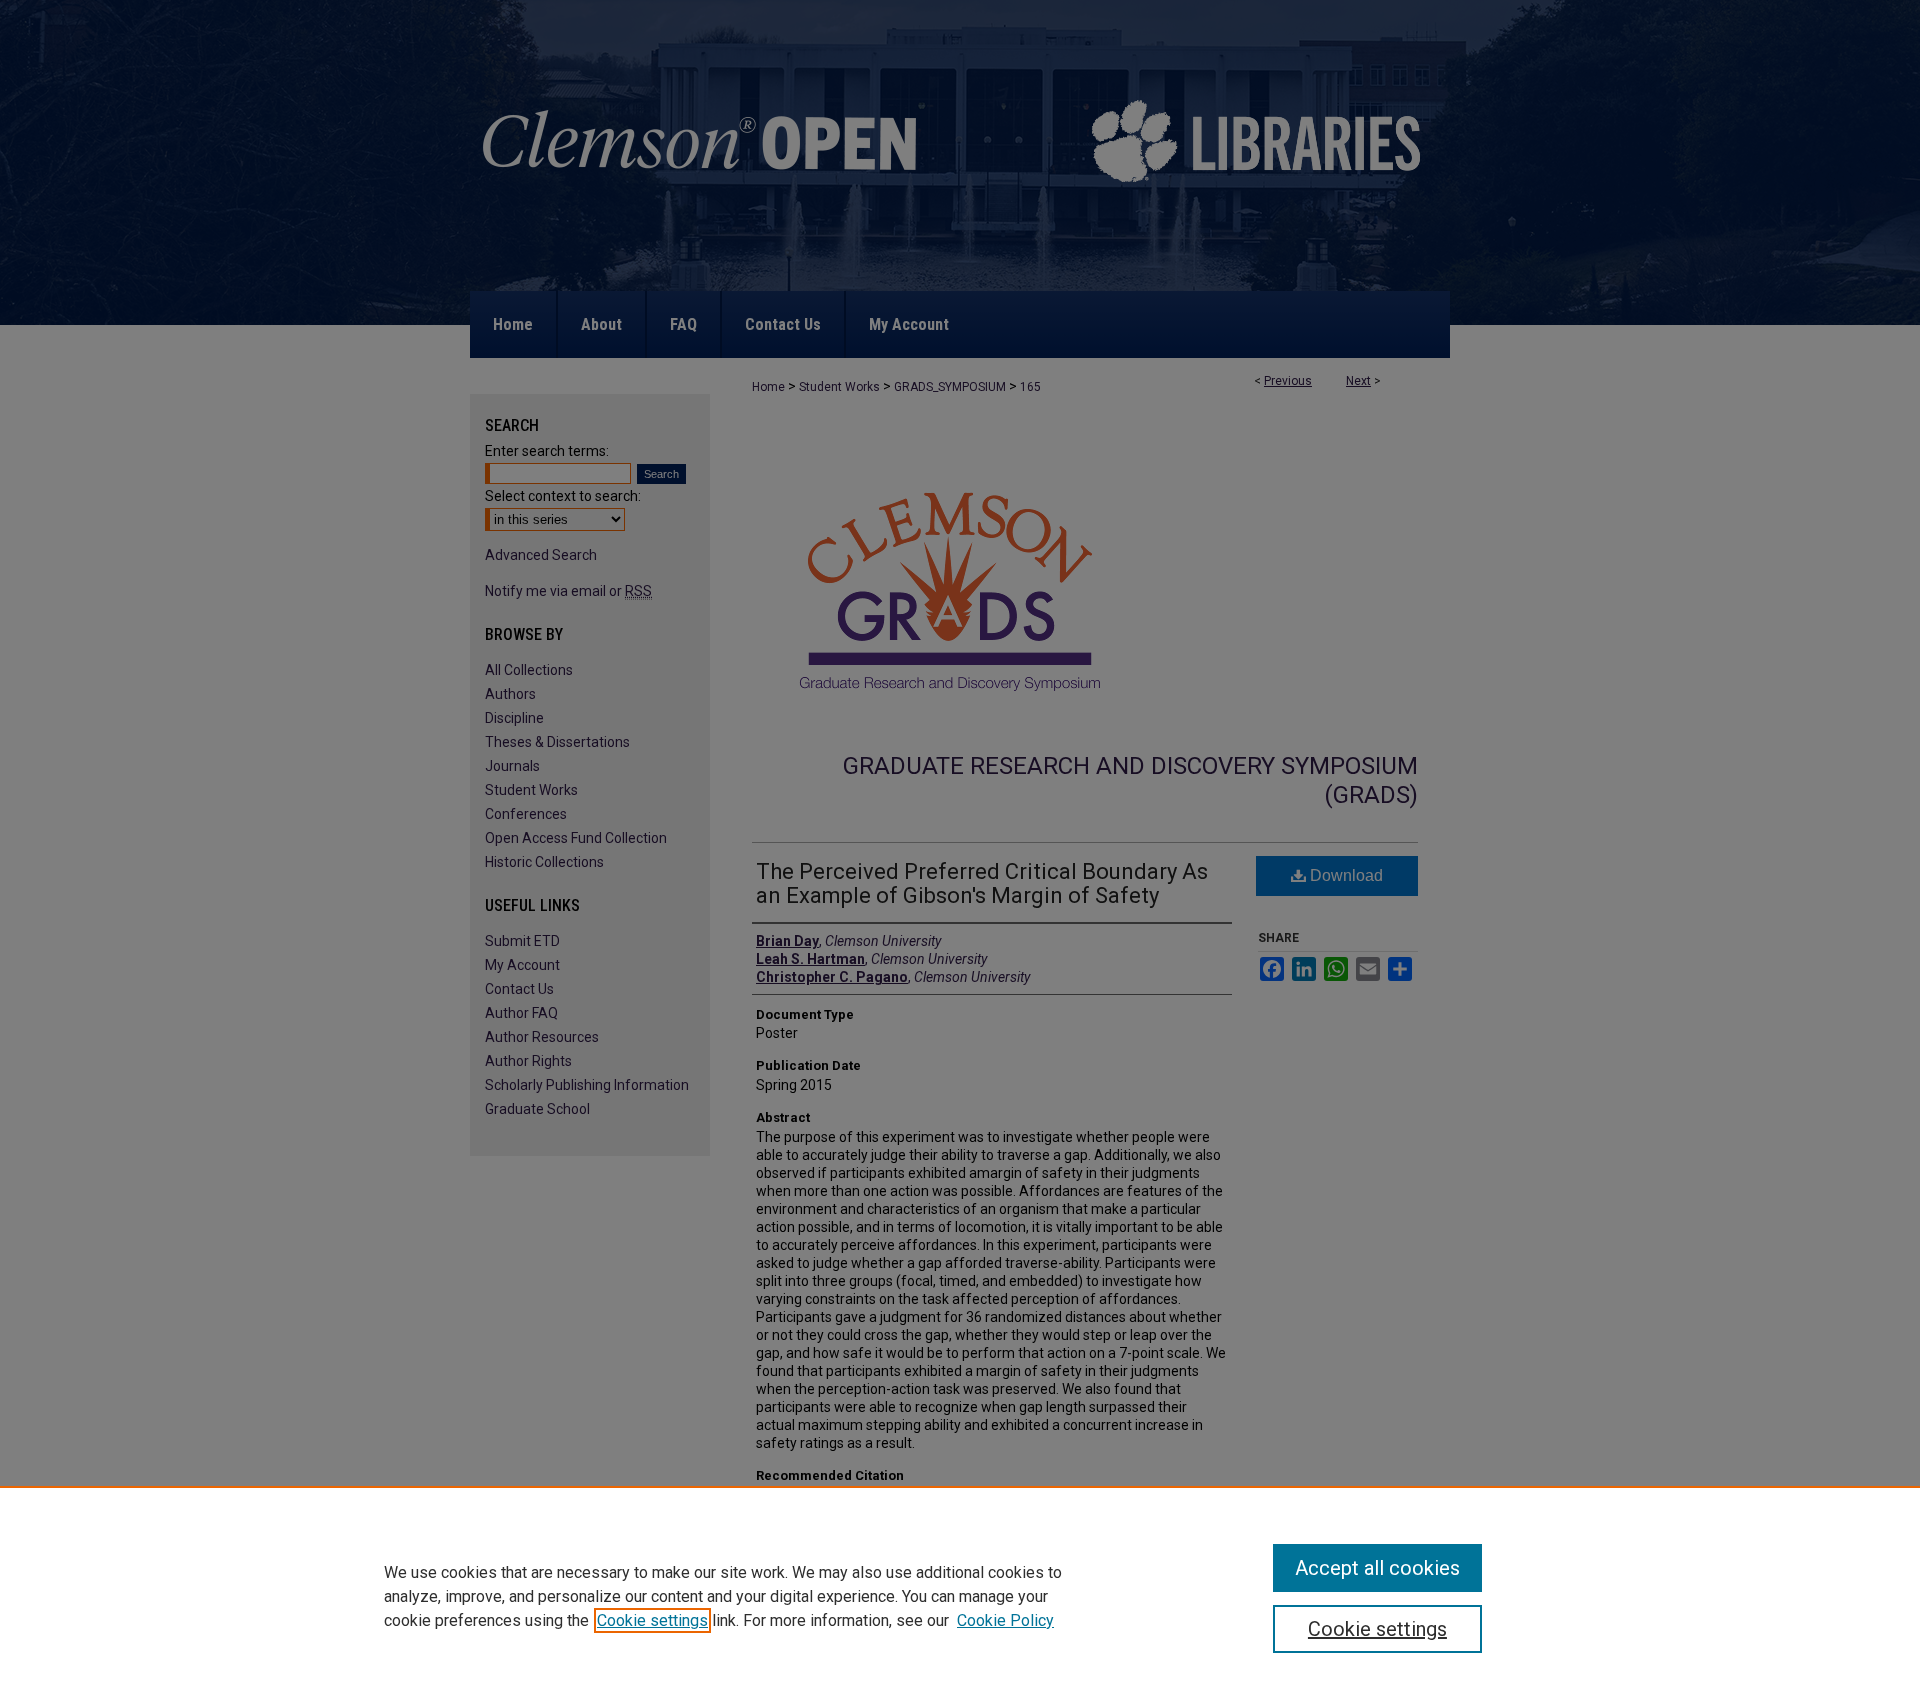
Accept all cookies (1377, 1568)
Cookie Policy (1005, 1620)
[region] (960, 1596)
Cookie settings (652, 1620)
